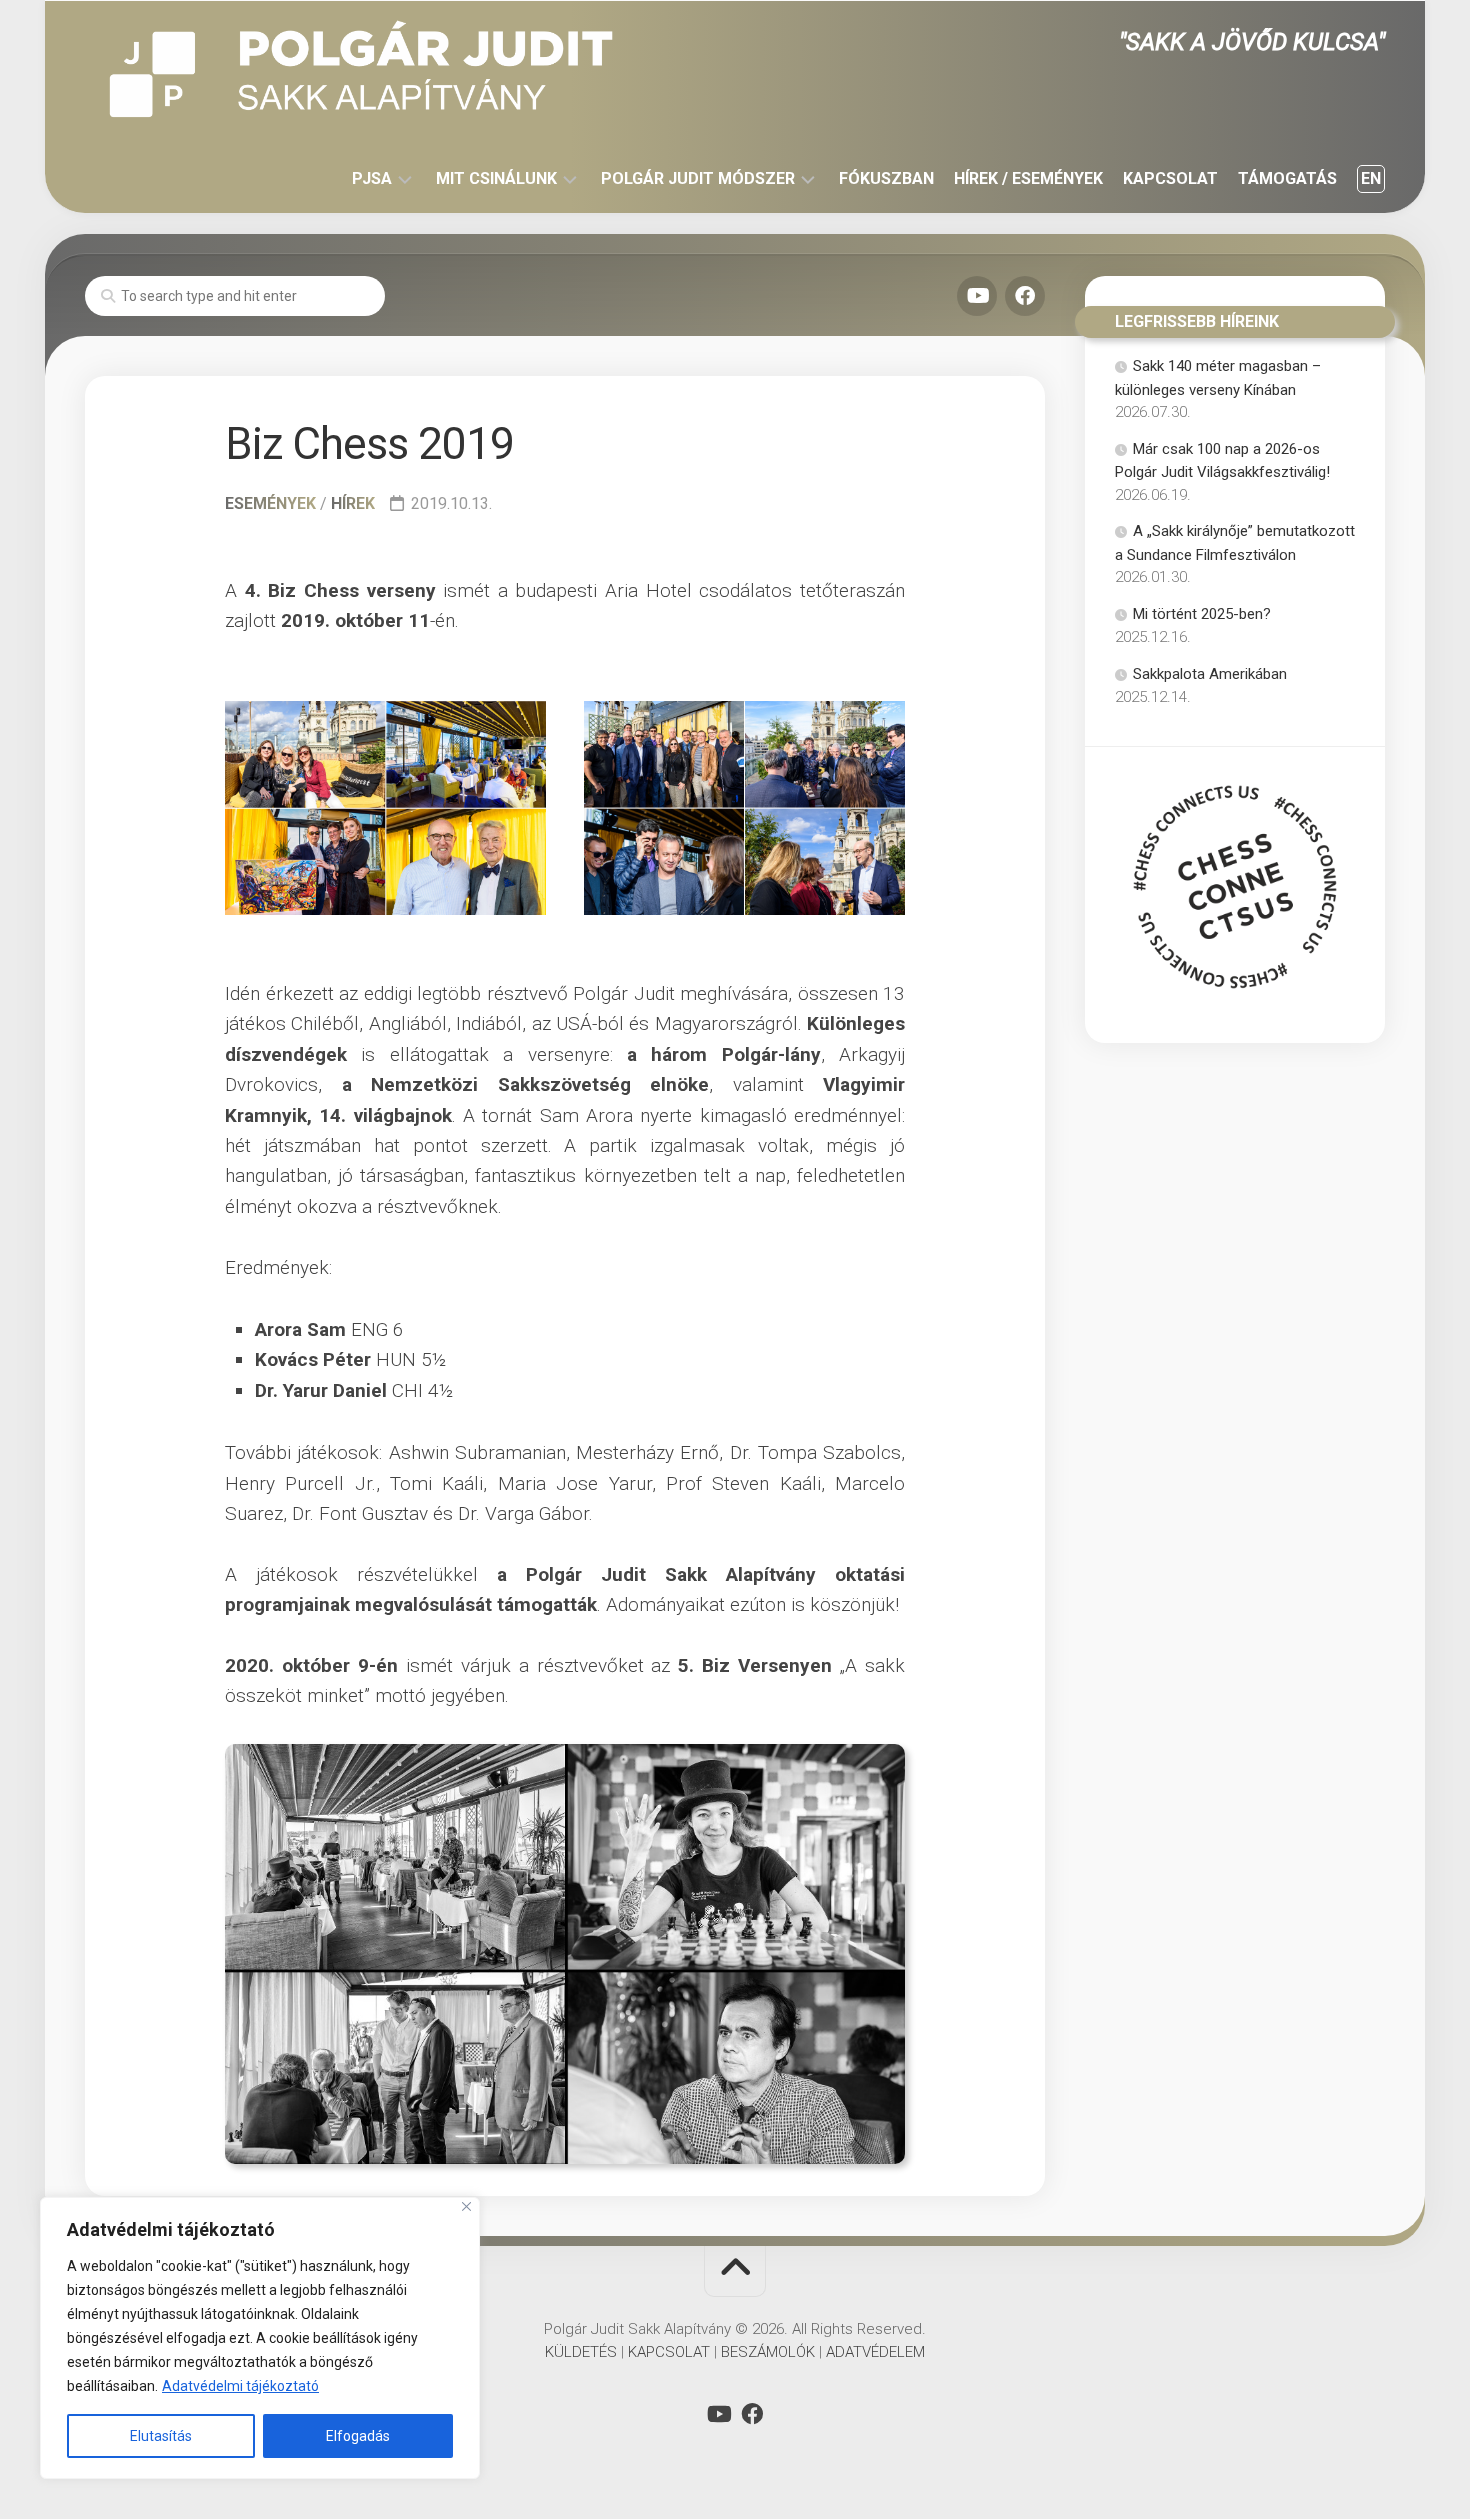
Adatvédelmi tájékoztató (240, 2386)
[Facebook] (1025, 296)
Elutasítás (161, 2436)
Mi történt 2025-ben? (1202, 614)
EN (1371, 178)
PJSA (372, 178)
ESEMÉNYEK (270, 503)
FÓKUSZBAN (886, 178)
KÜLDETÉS (581, 2352)
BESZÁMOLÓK (768, 2352)
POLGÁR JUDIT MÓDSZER (698, 178)
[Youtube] (977, 296)
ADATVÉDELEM (875, 2352)
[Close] (466, 2206)
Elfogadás (358, 2436)
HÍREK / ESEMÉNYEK (1028, 178)
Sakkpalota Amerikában (1210, 674)
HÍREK (353, 503)
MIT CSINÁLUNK (496, 178)
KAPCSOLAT (1170, 178)
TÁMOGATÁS (1287, 178)
